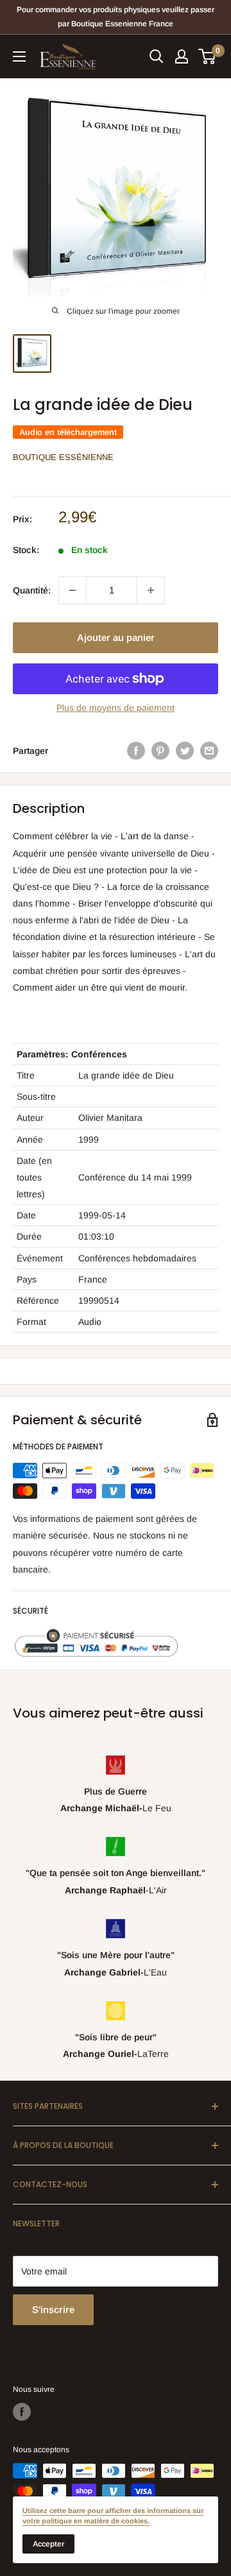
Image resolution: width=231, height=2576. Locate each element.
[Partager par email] (209, 751)
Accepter (48, 2544)
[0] (208, 56)
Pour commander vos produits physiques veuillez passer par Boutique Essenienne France (116, 17)
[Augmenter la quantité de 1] (151, 590)
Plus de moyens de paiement (116, 708)
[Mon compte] (182, 56)
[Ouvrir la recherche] (157, 56)
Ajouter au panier (116, 637)
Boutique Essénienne (63, 457)
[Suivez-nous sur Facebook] (22, 2412)
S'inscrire (53, 2309)
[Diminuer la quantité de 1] (73, 590)
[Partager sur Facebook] (136, 751)
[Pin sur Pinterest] (160, 751)
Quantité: (32, 590)
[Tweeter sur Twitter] (185, 751)
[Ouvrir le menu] (19, 56)
